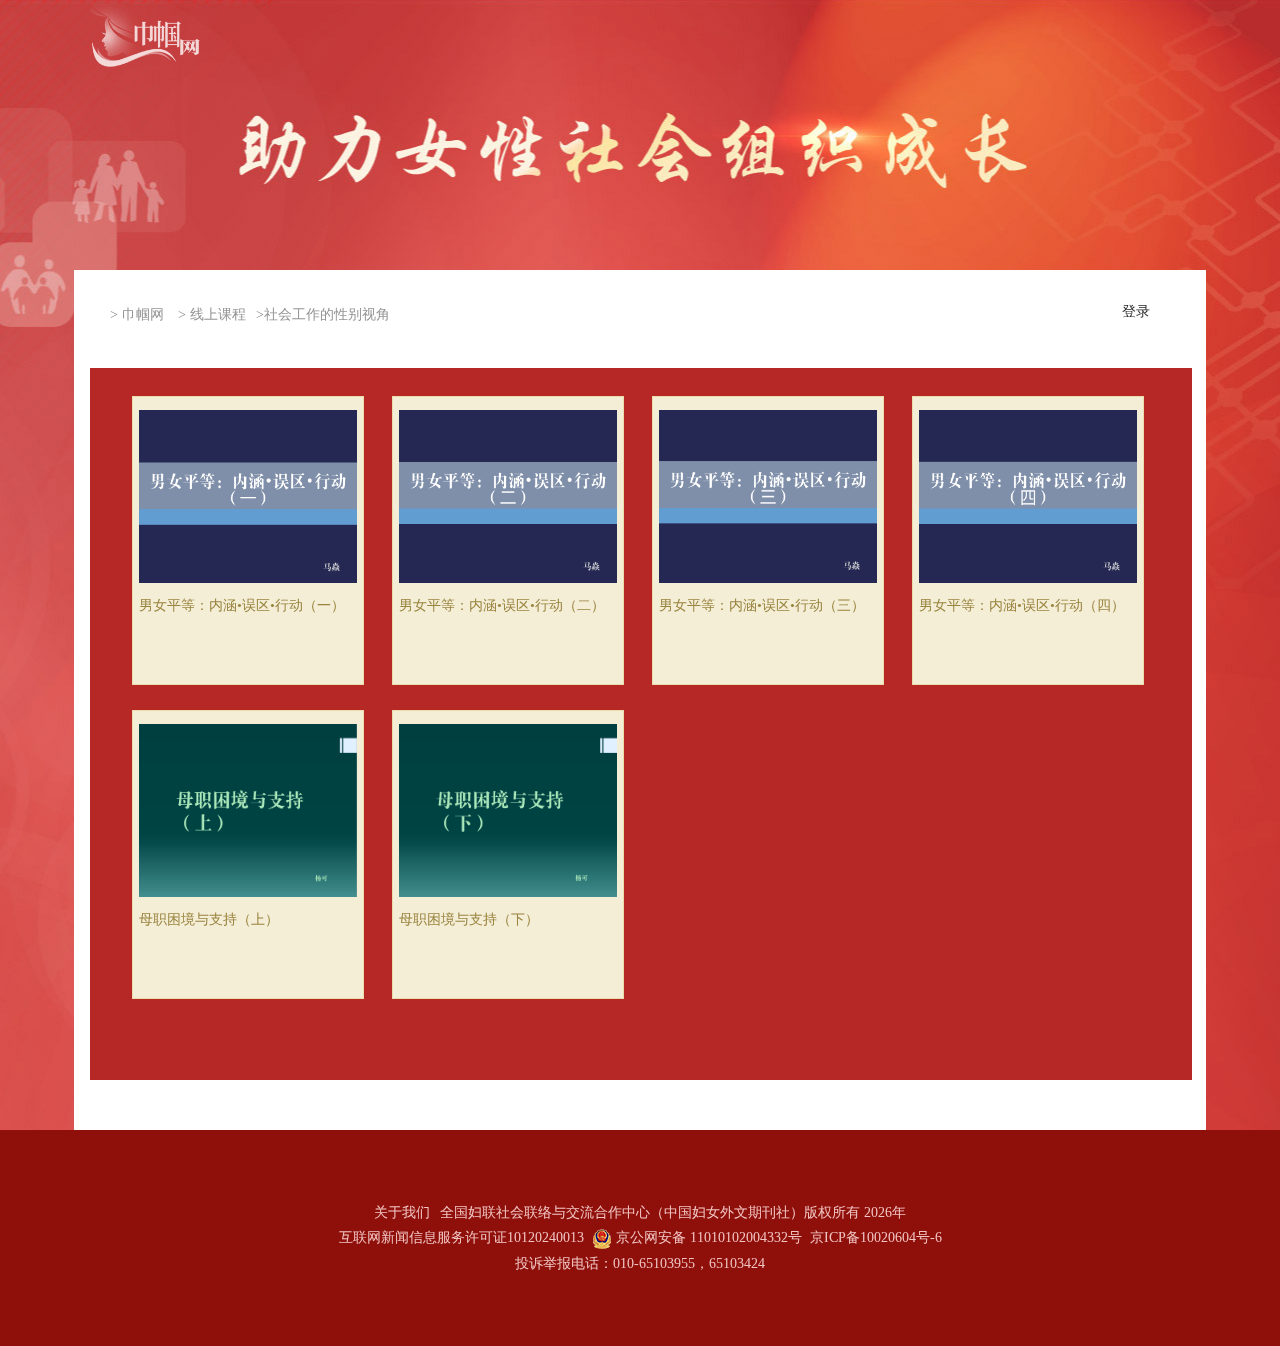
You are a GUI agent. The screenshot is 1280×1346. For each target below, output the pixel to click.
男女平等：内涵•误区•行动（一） (242, 605)
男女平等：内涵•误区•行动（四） (1022, 605)
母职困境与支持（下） (469, 919)
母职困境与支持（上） (209, 919)
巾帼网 (143, 314)
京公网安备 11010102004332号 (709, 1237)
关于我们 (402, 1212)
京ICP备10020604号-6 (876, 1237)
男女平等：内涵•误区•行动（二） (502, 605)
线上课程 (218, 314)
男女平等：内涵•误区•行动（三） (762, 605)
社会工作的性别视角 (327, 314)
